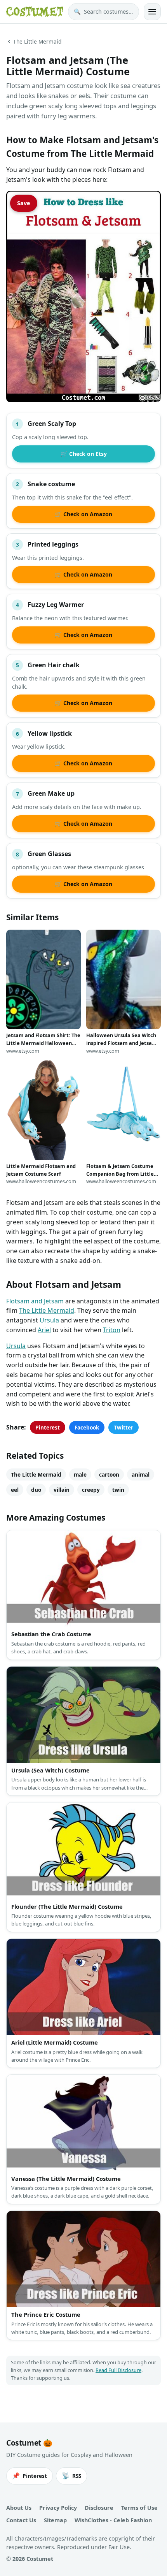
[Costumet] (35, 12)
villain (62, 1490)
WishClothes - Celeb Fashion (113, 2520)
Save (24, 203)
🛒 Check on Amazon (83, 514)
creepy (91, 1490)
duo (36, 1490)
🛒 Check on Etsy (84, 454)
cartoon (109, 1474)
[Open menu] (152, 12)
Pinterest (48, 1427)
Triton (112, 1330)
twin (118, 1490)
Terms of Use (139, 2508)
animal (141, 1474)
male (80, 1474)
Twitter (124, 1427)
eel (15, 1490)
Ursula (49, 1320)
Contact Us (21, 2520)
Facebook (87, 1427)
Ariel (44, 1330)
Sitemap (55, 2520)
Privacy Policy (58, 2508)
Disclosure (99, 2508)
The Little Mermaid (37, 41)
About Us (19, 2508)
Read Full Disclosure (118, 2370)
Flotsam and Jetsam (35, 1301)
